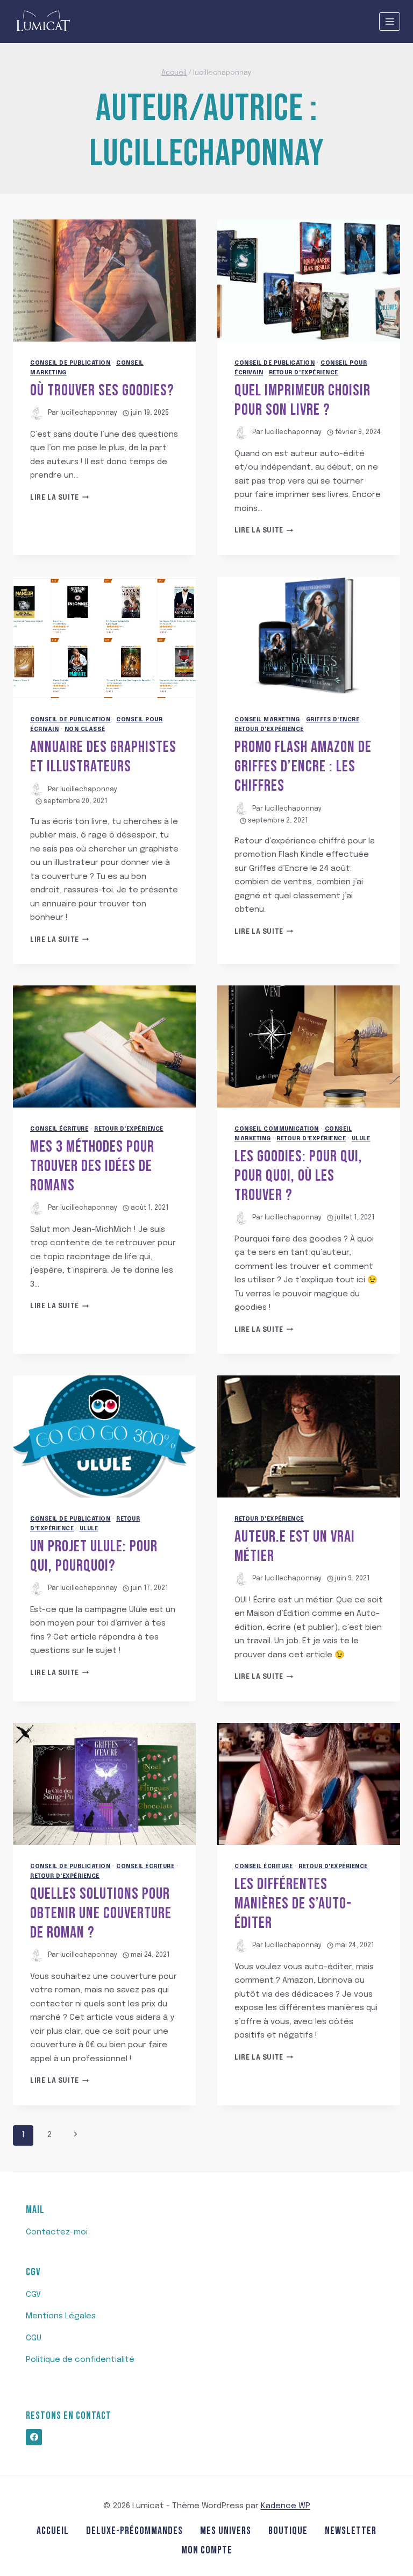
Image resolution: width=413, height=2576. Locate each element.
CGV (33, 2295)
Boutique (288, 2531)
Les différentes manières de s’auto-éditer (293, 1904)
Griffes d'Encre (333, 720)
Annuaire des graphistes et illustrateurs (103, 757)
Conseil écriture (59, 1129)
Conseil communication (277, 1129)
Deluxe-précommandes (134, 2531)
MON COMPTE (207, 2550)
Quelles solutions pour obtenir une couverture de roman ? (101, 1913)
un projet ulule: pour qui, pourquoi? (94, 1556)
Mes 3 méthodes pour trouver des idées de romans (92, 1166)
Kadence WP (286, 2506)
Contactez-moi (57, 2232)
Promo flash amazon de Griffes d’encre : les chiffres (303, 767)
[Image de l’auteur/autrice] (37, 413)
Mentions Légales (61, 2316)
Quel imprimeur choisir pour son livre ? (302, 400)
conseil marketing (267, 720)
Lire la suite (59, 498)
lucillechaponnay (89, 413)
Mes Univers (226, 2531)
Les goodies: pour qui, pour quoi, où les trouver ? (298, 1176)
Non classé (85, 729)
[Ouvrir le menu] (390, 21)
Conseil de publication (70, 363)
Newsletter (351, 2531)
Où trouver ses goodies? (102, 391)
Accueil (53, 2531)
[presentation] (104, 281)
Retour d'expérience (304, 373)
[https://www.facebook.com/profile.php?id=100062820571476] (34, 2437)
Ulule (361, 1139)
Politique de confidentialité (80, 2360)
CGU (34, 2338)
